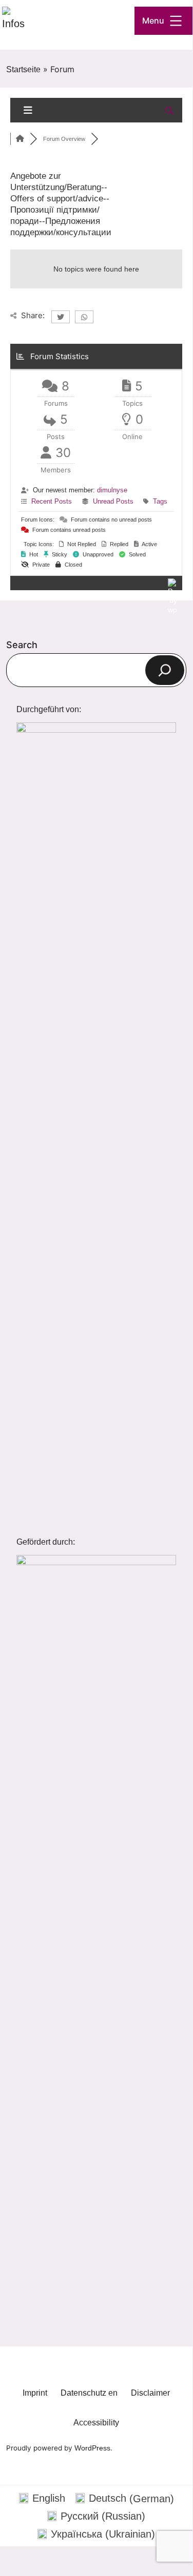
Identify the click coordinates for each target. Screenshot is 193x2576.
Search (22, 645)
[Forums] (20, 139)
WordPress (92, 2448)
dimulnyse (112, 490)
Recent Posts (52, 501)
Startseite (23, 69)
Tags (160, 501)
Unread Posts (113, 501)
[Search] (165, 670)
